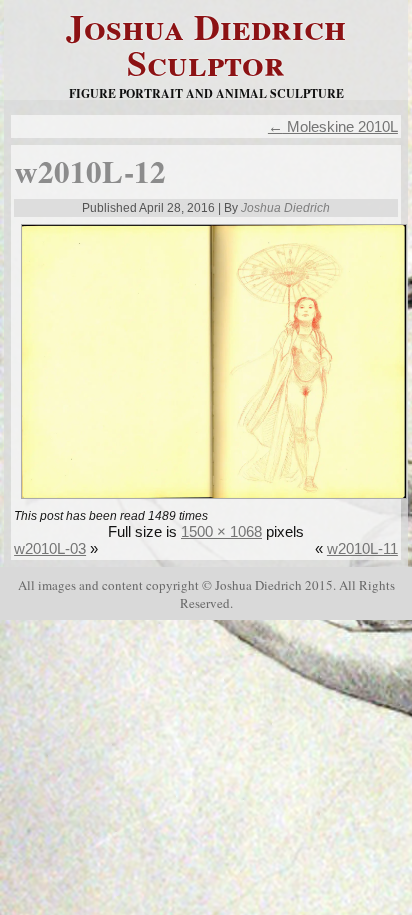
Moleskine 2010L (333, 126)
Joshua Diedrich (285, 208)
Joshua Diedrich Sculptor (206, 44)
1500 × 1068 (221, 531)
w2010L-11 (362, 548)
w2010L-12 (90, 171)
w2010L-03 (50, 548)
